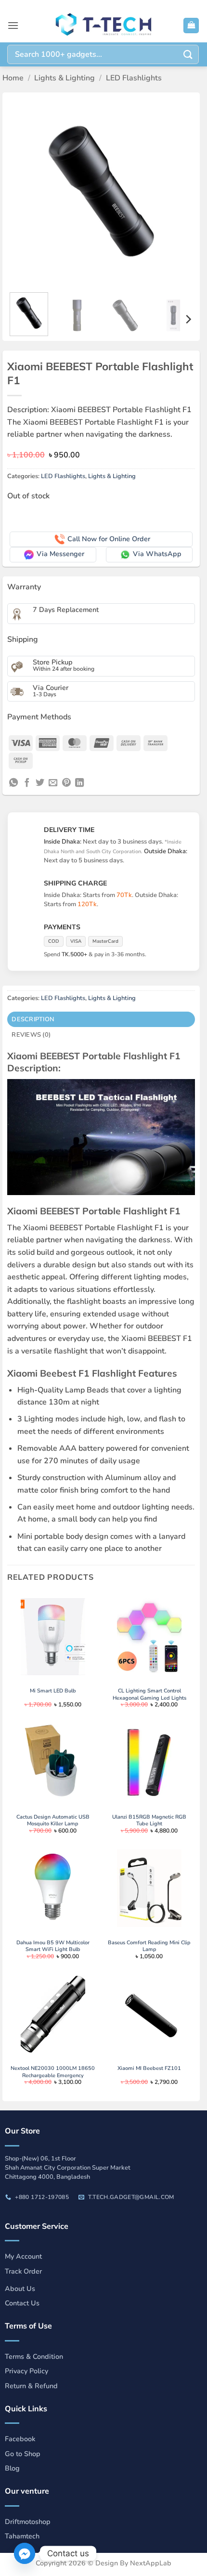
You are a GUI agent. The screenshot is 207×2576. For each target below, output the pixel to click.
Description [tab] (33, 1019)
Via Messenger (60, 554)
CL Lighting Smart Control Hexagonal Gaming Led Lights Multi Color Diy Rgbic (149, 1698)
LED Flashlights (134, 78)
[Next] (179, 191)
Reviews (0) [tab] (31, 1035)
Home (13, 78)
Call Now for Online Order (109, 539)
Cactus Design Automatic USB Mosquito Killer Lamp (53, 1821)
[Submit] (188, 54)
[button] (13, 25)
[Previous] (23, 191)
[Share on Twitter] (40, 783)
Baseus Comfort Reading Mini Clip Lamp (149, 1946)
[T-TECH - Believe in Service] (103, 26)
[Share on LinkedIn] (79, 783)
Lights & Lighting (65, 78)
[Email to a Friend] (53, 783)
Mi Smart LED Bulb (53, 1691)
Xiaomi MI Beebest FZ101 (149, 2069)
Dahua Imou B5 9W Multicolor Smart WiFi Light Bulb (53, 1946)
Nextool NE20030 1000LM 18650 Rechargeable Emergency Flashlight (53, 2075)
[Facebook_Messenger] (25, 2553)
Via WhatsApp (157, 554)
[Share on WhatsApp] (13, 783)
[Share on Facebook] (27, 783)
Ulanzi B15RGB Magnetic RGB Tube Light (149, 1821)
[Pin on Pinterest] (66, 783)
